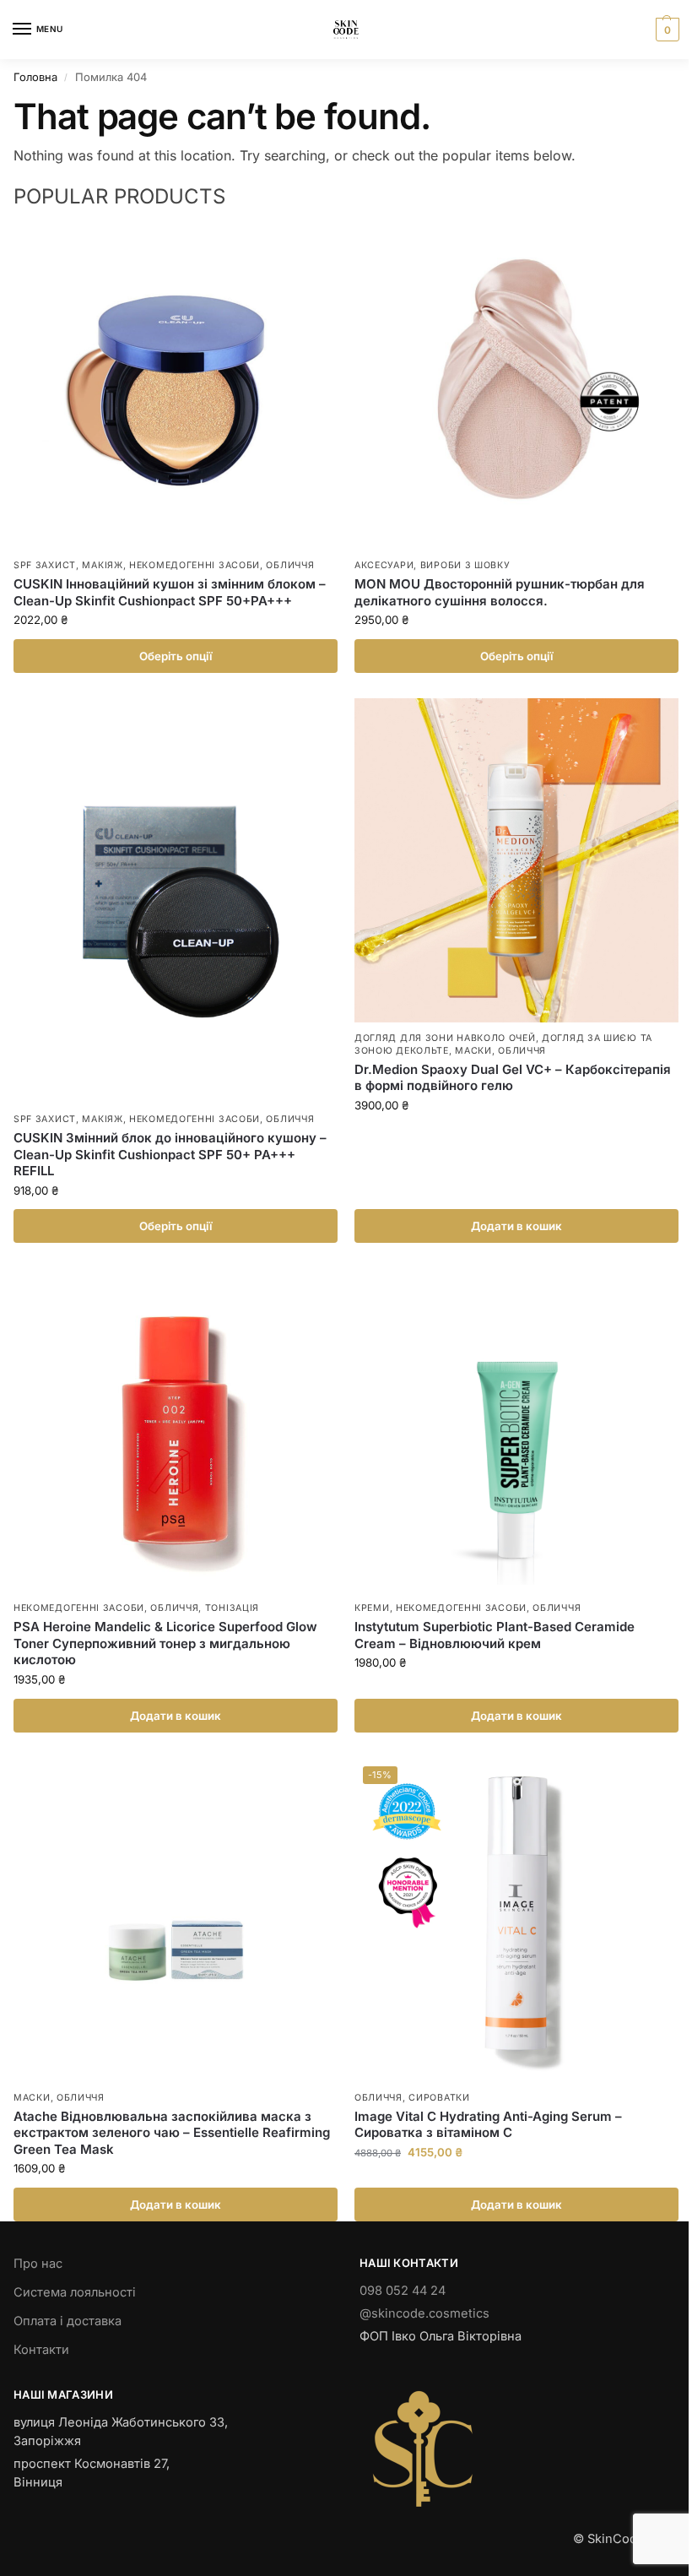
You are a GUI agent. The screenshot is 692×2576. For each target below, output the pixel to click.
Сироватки (439, 2098)
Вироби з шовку (465, 565)
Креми (372, 1608)
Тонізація (232, 1608)
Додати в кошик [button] (516, 1226)
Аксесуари (384, 565)
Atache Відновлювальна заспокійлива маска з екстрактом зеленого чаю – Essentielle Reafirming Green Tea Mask (172, 2133)
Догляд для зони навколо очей (445, 1038)
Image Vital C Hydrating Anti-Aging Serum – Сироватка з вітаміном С (488, 2125)
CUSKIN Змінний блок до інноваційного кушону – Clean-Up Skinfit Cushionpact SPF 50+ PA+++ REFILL (170, 1154)
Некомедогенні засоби (195, 565)
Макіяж (102, 565)
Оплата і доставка (68, 2321)
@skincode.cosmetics (424, 2313)
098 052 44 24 (403, 2291)
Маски (473, 1051)
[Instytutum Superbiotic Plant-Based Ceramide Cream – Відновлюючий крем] (516, 1430)
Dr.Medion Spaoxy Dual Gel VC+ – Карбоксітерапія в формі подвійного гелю (513, 1078)
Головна (35, 77)
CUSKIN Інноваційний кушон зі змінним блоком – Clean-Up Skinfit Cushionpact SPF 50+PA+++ (170, 592)
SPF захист (45, 565)
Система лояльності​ (75, 2292)
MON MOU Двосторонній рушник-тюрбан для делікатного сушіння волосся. (500, 592)
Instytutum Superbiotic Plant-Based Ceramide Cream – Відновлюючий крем (495, 1635)
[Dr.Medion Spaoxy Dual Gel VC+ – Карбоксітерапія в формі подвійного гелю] (516, 860)
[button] (665, 30)
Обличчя (290, 565)
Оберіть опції (176, 656)
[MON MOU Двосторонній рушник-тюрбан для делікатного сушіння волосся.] (516, 388)
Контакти (41, 2350)
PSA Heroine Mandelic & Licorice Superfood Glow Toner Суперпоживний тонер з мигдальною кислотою (165, 1643)
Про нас (38, 2264)
